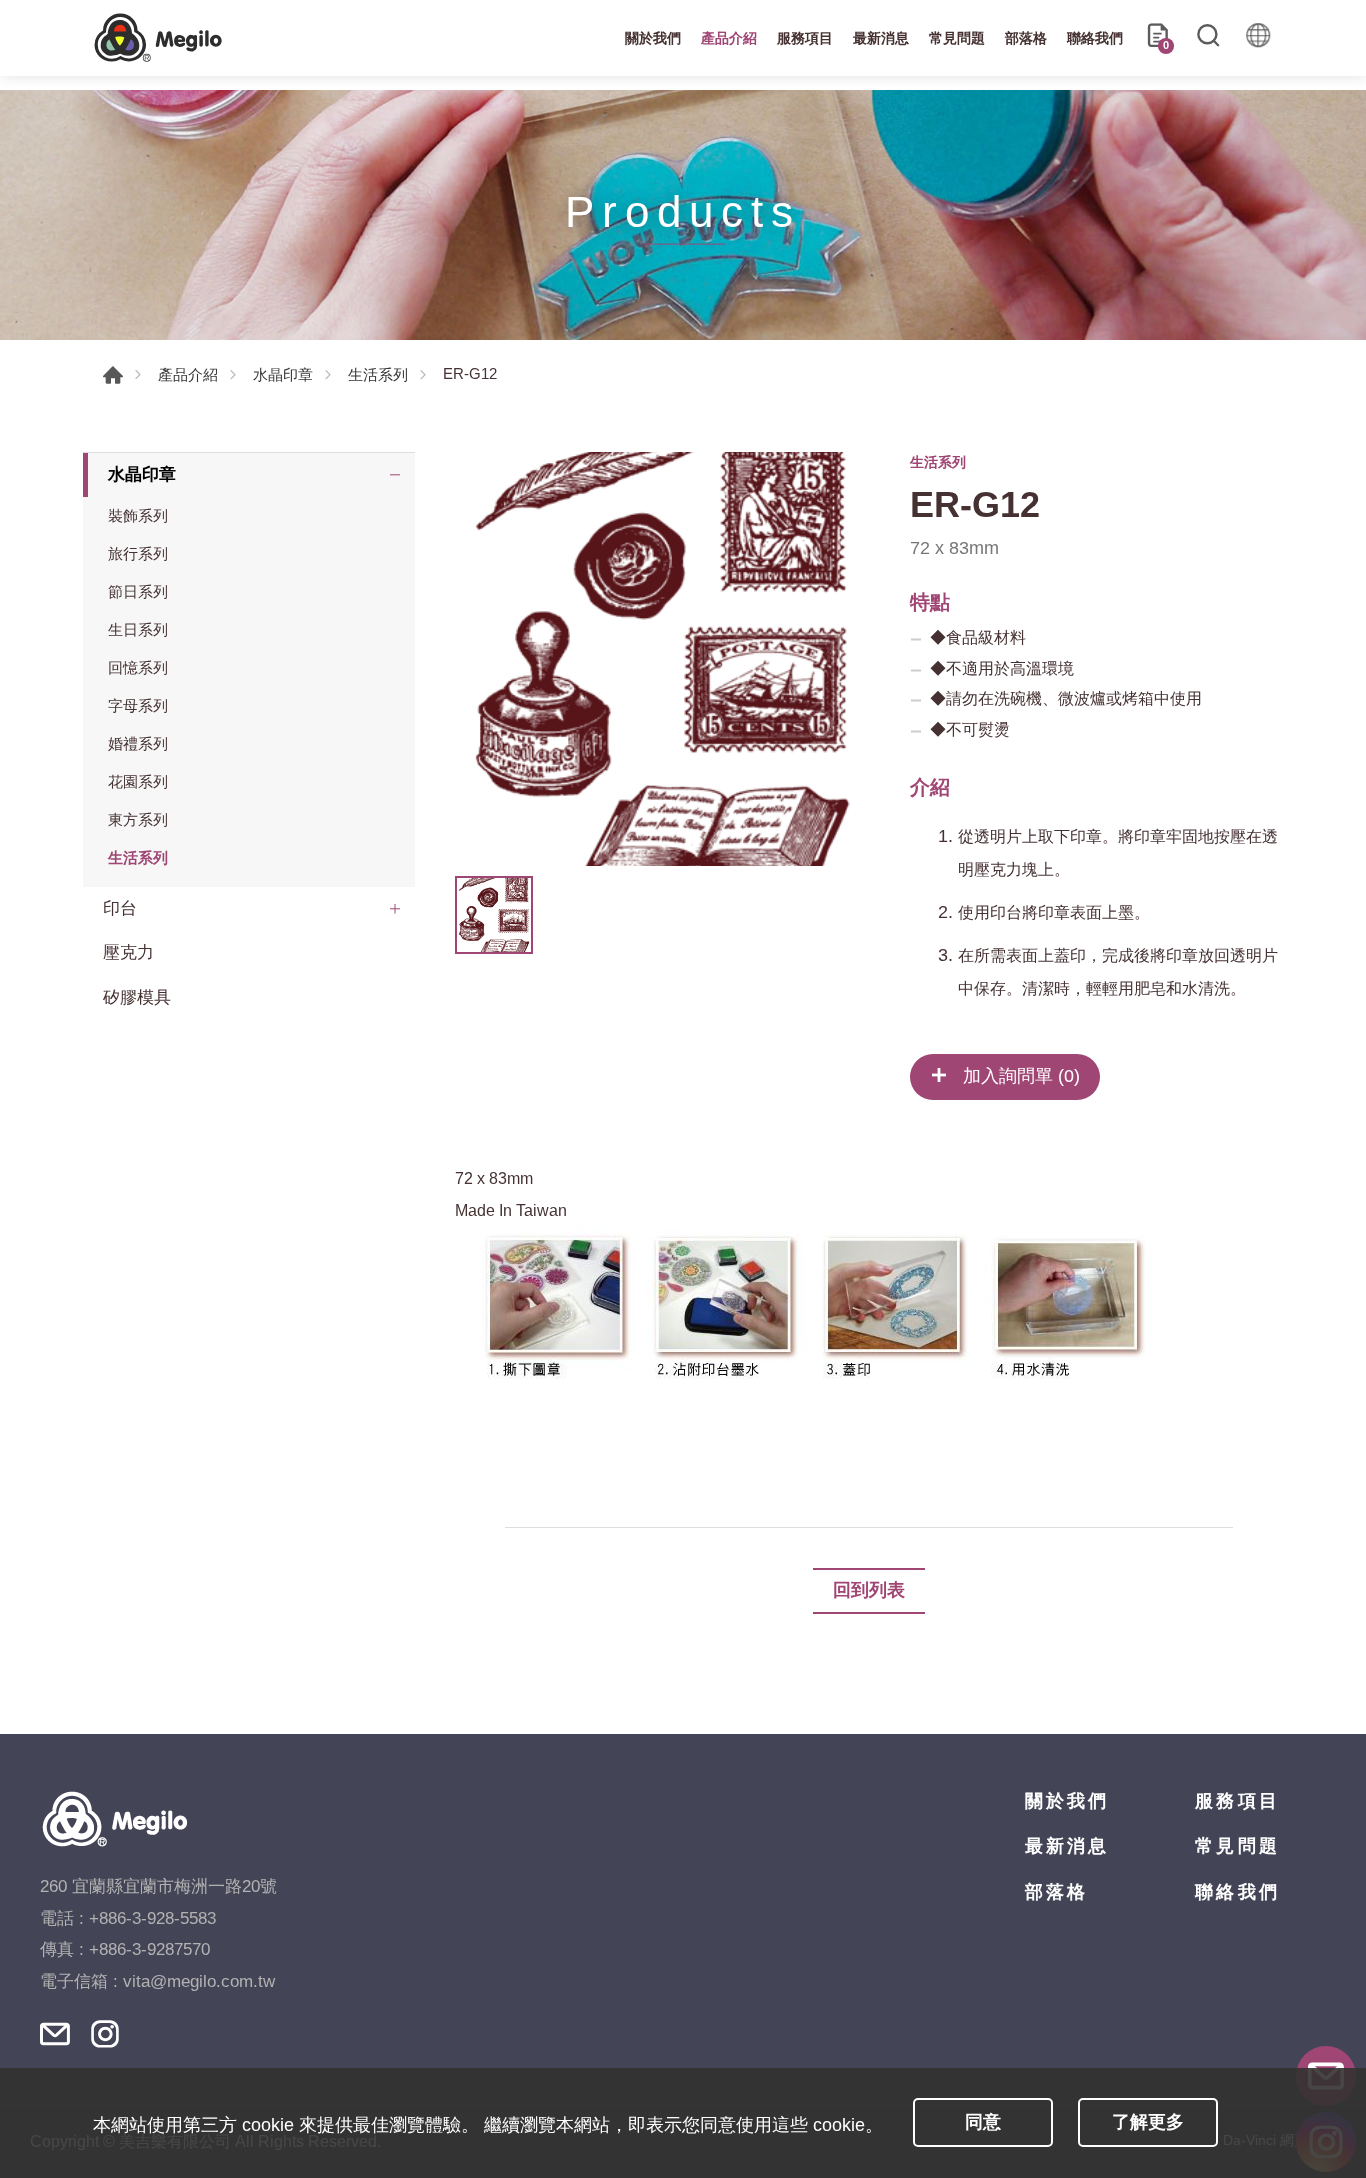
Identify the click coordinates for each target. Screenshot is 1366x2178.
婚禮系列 (138, 743)
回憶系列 (138, 667)
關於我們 (653, 38)
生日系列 (138, 629)
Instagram (105, 2034)
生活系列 (378, 374)
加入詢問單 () (1019, 1076)
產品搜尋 (1208, 38)
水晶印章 (283, 374)
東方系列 (138, 819)
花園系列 (138, 781)
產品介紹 (729, 38)
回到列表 (869, 1590)
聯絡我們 (1095, 38)
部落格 (1026, 38)
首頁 (113, 375)
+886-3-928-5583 (152, 1918)
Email (55, 2034)
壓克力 (128, 952)
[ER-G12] (662, 659)
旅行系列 (138, 553)
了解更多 (1148, 2122)
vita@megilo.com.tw (199, 1981)
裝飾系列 (138, 515)
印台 (120, 908)
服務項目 (805, 38)
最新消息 (881, 38)
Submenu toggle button (395, 475)
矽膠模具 (137, 997)
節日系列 (138, 591)
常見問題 (957, 38)
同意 (983, 2122)
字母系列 (138, 705)
